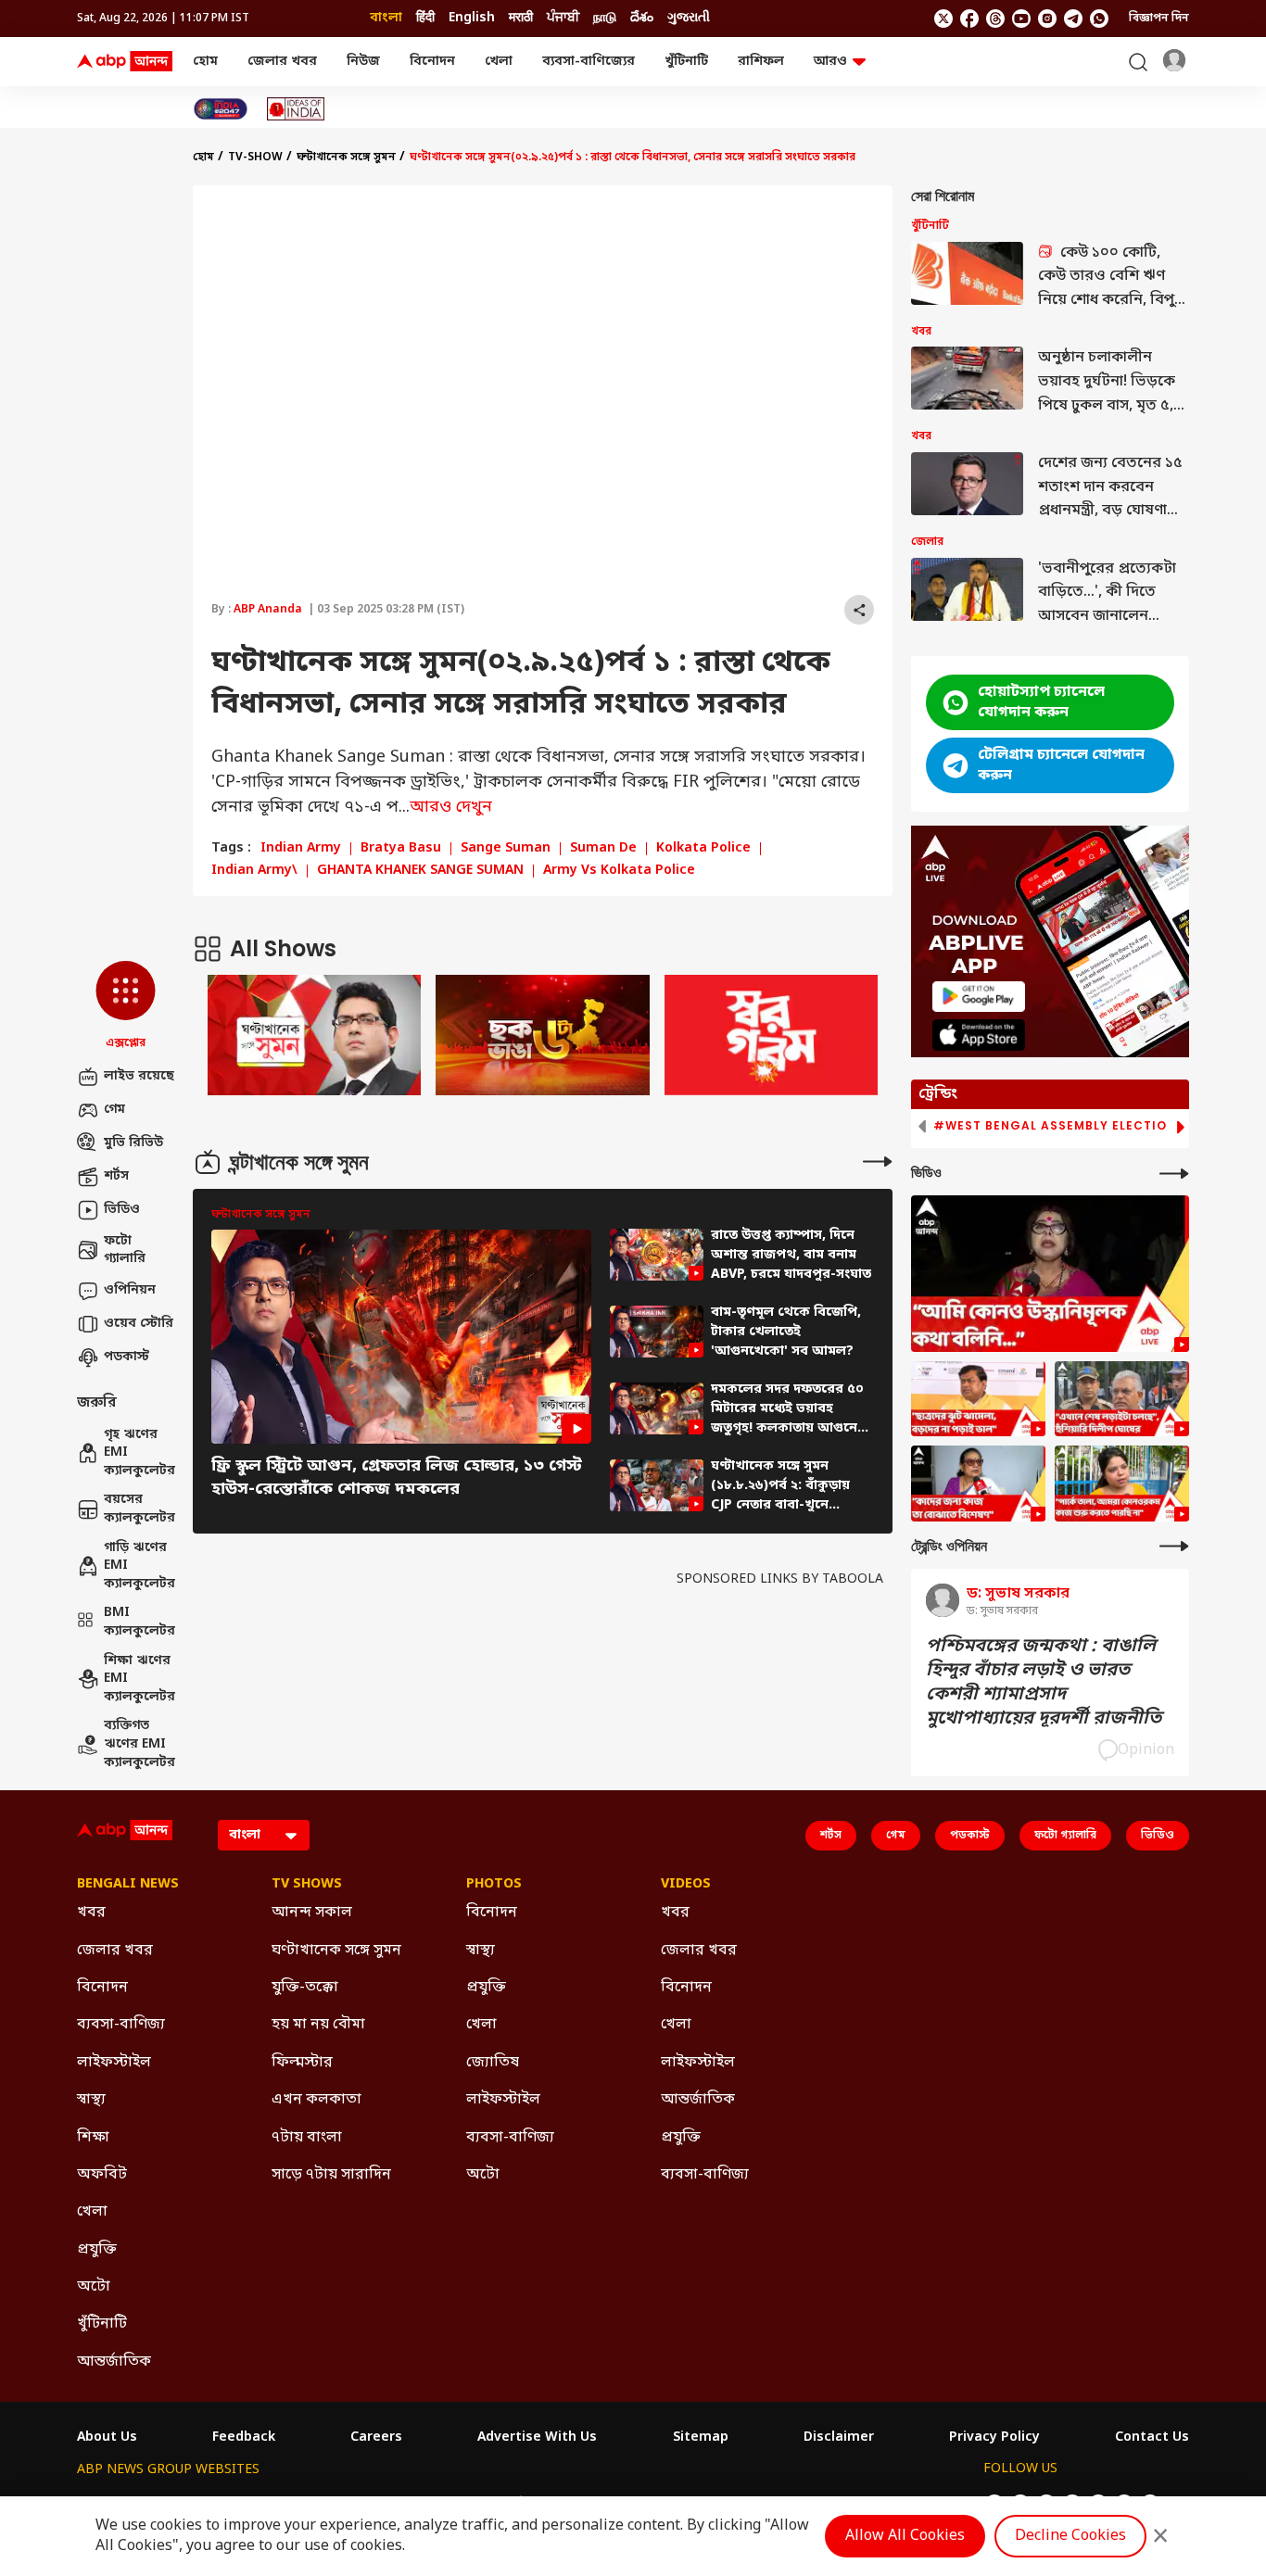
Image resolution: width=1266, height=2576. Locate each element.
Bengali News (128, 1885)
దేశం (642, 18)
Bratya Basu (401, 849)
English (472, 18)
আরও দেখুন (451, 807)
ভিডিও (122, 1210)
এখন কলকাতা (316, 2100)
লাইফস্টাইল (114, 2063)
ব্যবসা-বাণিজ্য (121, 2025)
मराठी (521, 18)
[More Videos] (1174, 1174)
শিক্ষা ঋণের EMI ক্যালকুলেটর (139, 1679)
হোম (205, 62)
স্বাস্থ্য (91, 2100)
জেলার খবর (282, 62)
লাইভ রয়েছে (139, 1076)
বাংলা (386, 18)
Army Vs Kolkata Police (619, 871)
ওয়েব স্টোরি (139, 1324)
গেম (114, 1110)
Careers (376, 2438)
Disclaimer (839, 2438)
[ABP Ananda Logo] (125, 62)
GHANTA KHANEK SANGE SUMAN (420, 871)
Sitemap (701, 2438)
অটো (94, 2287)
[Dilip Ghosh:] (1122, 1399)
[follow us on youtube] (1021, 19)
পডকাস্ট (127, 1357)
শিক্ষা (93, 2138)
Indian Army (301, 849)
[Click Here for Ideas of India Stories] (296, 109)
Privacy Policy (994, 2438)
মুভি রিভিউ (133, 1143)
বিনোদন (432, 62)
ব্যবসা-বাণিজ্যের (589, 62)
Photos (494, 1885)
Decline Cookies (1070, 2536)
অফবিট (102, 2175)
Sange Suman (506, 849)
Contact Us (1152, 2438)
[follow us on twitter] (943, 19)
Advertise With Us (537, 2438)
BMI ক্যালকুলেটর (139, 1622)
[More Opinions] (1174, 1546)
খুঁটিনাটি (686, 62)
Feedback (244, 2438)
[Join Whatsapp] (1099, 19)
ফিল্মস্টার (302, 2063)
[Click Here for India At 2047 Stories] (221, 109)
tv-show (255, 158)
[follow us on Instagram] (1047, 19)
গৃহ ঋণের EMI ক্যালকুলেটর (139, 1453)
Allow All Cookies (905, 2536)
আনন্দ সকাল (312, 1913)
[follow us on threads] (995, 19)
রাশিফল (761, 62)
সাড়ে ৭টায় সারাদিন (331, 2175)
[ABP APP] (979, 997)
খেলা (499, 62)
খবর (91, 1913)
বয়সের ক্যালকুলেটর (139, 1509)
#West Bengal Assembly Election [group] (1055, 1126)
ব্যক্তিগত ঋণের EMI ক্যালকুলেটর (139, 1744)
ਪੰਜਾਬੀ (563, 18)
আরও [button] (830, 62)
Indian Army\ (254, 871)
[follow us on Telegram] (1073, 19)
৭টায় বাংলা (307, 2138)
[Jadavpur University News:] (1050, 1274)
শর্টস (116, 1176)
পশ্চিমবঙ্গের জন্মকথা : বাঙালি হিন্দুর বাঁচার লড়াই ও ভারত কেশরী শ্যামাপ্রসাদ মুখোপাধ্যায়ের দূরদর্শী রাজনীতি (1044, 1683)
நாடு (605, 18)
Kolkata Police (703, 849)
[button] (126, 1006)
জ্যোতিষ (493, 2063)
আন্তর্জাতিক (114, 2362)
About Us (107, 2438)
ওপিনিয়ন (130, 1290)
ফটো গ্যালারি (125, 1250)
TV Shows (307, 1885)
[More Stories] (878, 1162)
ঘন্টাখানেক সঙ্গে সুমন (346, 158)
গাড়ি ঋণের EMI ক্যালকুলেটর (139, 1566)
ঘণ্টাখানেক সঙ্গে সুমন (336, 1951)
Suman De (603, 849)
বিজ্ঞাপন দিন (1159, 19)
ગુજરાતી (689, 18)
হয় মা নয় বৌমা (318, 2025)
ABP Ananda (268, 610)
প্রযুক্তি (97, 2250)
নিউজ (363, 62)
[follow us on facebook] (969, 19)
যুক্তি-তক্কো (305, 1988)
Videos (686, 1885)
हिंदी (425, 18)
